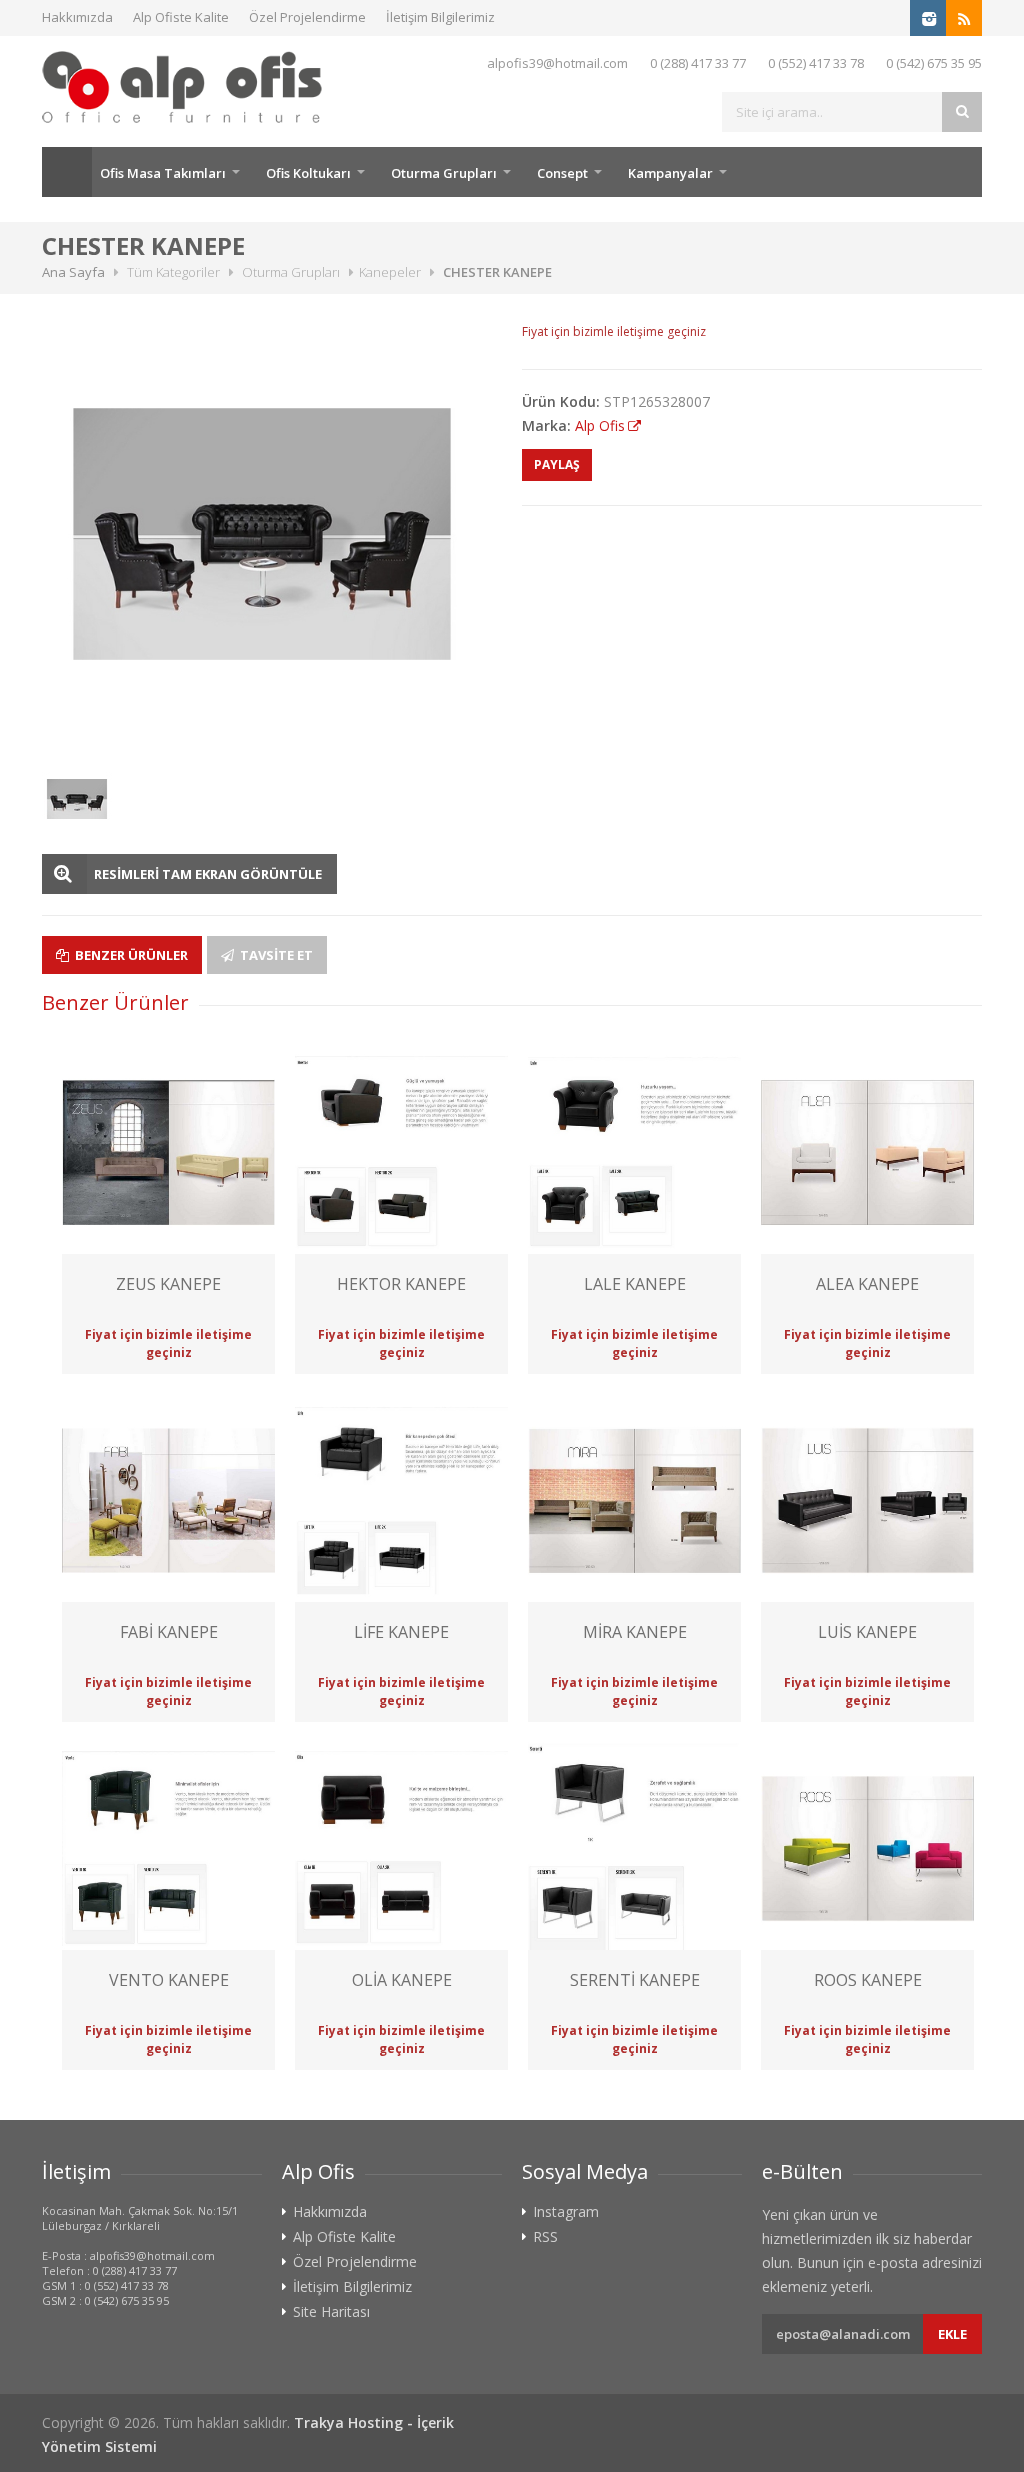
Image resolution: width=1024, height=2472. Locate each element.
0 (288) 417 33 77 (698, 63)
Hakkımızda (77, 17)
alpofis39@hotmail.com (557, 63)
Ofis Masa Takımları (163, 173)
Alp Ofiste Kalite (181, 17)
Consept (562, 173)
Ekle (952, 2334)
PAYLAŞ (557, 464)
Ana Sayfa (67, 172)
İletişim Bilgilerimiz (440, 17)
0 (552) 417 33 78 (816, 63)
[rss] (964, 18)
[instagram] (928, 18)
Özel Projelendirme (307, 17)
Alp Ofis (600, 425)
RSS (545, 2237)
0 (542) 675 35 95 (934, 63)
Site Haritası (331, 2312)
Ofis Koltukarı (308, 173)
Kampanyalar (670, 173)
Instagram (566, 2212)
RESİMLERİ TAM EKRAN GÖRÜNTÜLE (208, 874)
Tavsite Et (275, 955)
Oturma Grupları (444, 173)
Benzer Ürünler (130, 955)
